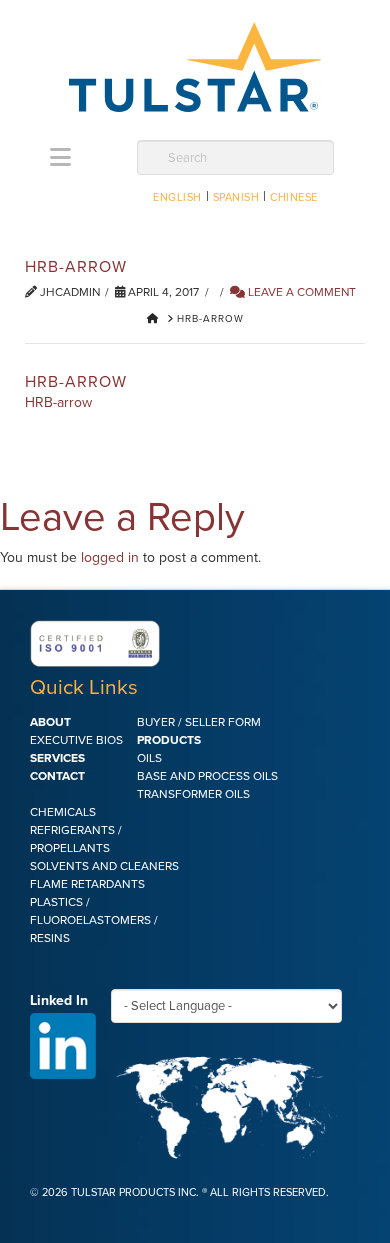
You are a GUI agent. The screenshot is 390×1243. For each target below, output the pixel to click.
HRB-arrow (58, 402)
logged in (110, 557)
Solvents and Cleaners (104, 866)
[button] (60, 158)
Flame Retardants (87, 884)
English (177, 197)
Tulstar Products (195, 67)
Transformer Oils (193, 794)
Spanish (236, 197)
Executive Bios (76, 740)
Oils (149, 758)
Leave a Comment (300, 292)
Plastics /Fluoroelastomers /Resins (94, 920)
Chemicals (63, 812)
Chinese (294, 197)
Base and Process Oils (207, 776)
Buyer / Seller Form (199, 722)
